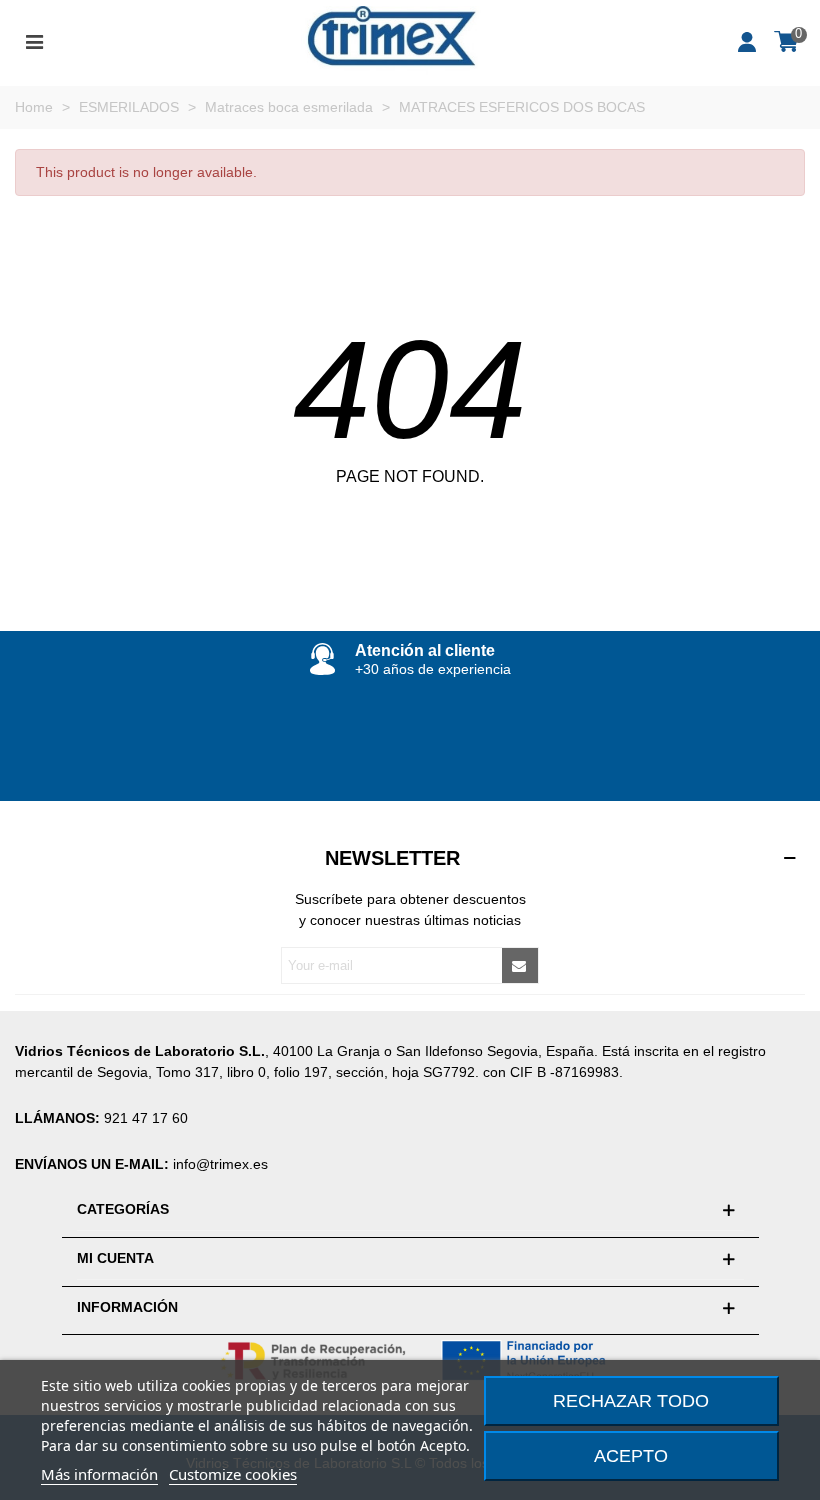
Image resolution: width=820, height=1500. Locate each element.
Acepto (631, 1456)
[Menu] (34, 40)
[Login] (748, 40)
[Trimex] (391, 40)
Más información (99, 1474)
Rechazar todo (631, 1401)
